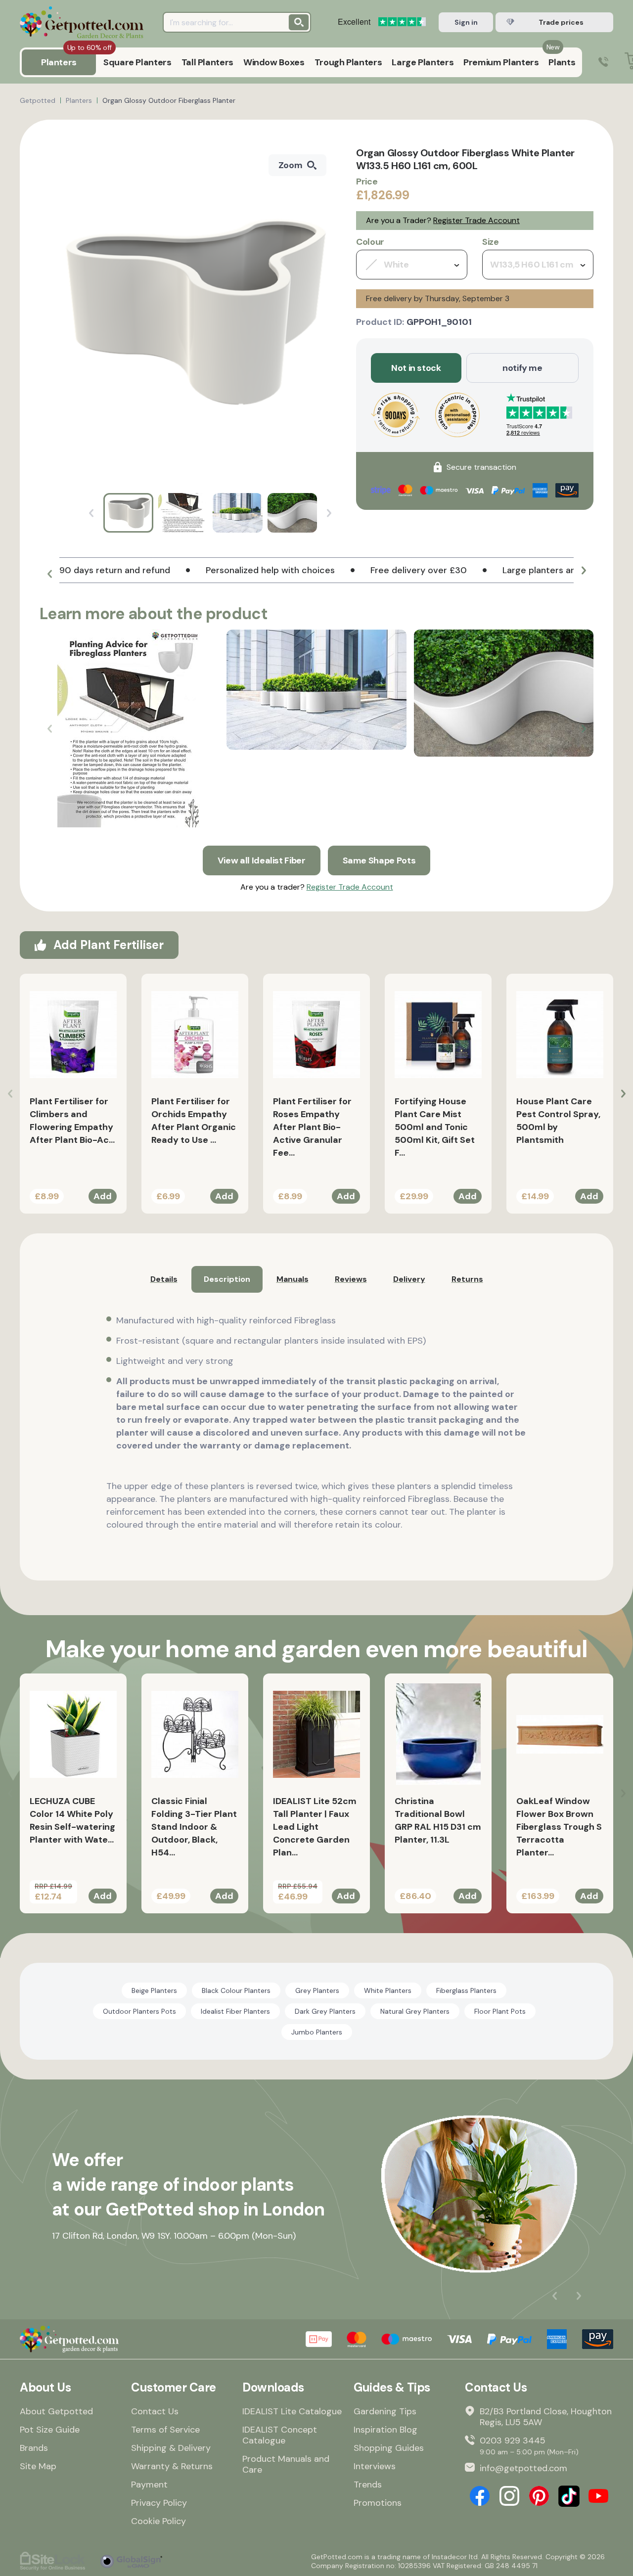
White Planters (388, 1990)
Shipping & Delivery (171, 2448)
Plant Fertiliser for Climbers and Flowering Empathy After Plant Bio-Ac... (72, 1121)
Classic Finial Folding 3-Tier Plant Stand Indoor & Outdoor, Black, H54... (194, 1827)
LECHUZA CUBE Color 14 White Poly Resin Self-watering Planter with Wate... (72, 1820)
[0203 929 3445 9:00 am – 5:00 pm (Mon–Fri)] (603, 63)
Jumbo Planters (317, 2032)
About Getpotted (56, 2411)
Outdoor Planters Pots (139, 2011)
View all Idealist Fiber (262, 860)
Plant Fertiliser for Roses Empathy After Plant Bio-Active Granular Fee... (312, 1127)
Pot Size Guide (50, 2430)
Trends (368, 2485)
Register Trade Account (476, 220)
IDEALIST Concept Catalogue (280, 2435)
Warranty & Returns (172, 2466)
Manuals (293, 1279)
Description (227, 1279)
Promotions (378, 2503)
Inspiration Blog (385, 2430)
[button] (49, 574)
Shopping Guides (389, 2448)
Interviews (375, 2466)
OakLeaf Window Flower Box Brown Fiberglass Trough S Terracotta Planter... (559, 1827)
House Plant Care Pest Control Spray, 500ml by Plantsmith (558, 1121)
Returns (467, 1279)
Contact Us (155, 2411)
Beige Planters (154, 1990)
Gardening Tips (385, 2411)
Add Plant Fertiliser (109, 945)
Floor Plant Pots (500, 2011)
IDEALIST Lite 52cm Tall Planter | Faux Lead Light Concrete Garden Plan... (315, 1827)
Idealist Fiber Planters (235, 2011)
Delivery (409, 1279)
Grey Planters (317, 1990)
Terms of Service (165, 2430)
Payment (149, 2485)
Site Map (38, 2466)
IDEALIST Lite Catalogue (292, 2411)
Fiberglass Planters (466, 1990)
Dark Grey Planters (325, 2011)
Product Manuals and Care (286, 2464)
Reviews (351, 1279)
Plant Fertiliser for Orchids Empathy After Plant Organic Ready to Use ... (194, 1121)
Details (164, 1279)
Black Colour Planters (236, 1990)
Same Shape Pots (379, 860)
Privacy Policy (159, 2503)
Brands (34, 2448)
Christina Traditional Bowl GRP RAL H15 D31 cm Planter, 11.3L (438, 1820)
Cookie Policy (158, 2521)
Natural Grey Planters (415, 2011)
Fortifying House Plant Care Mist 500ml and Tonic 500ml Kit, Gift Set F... (435, 1127)
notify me (522, 368)
